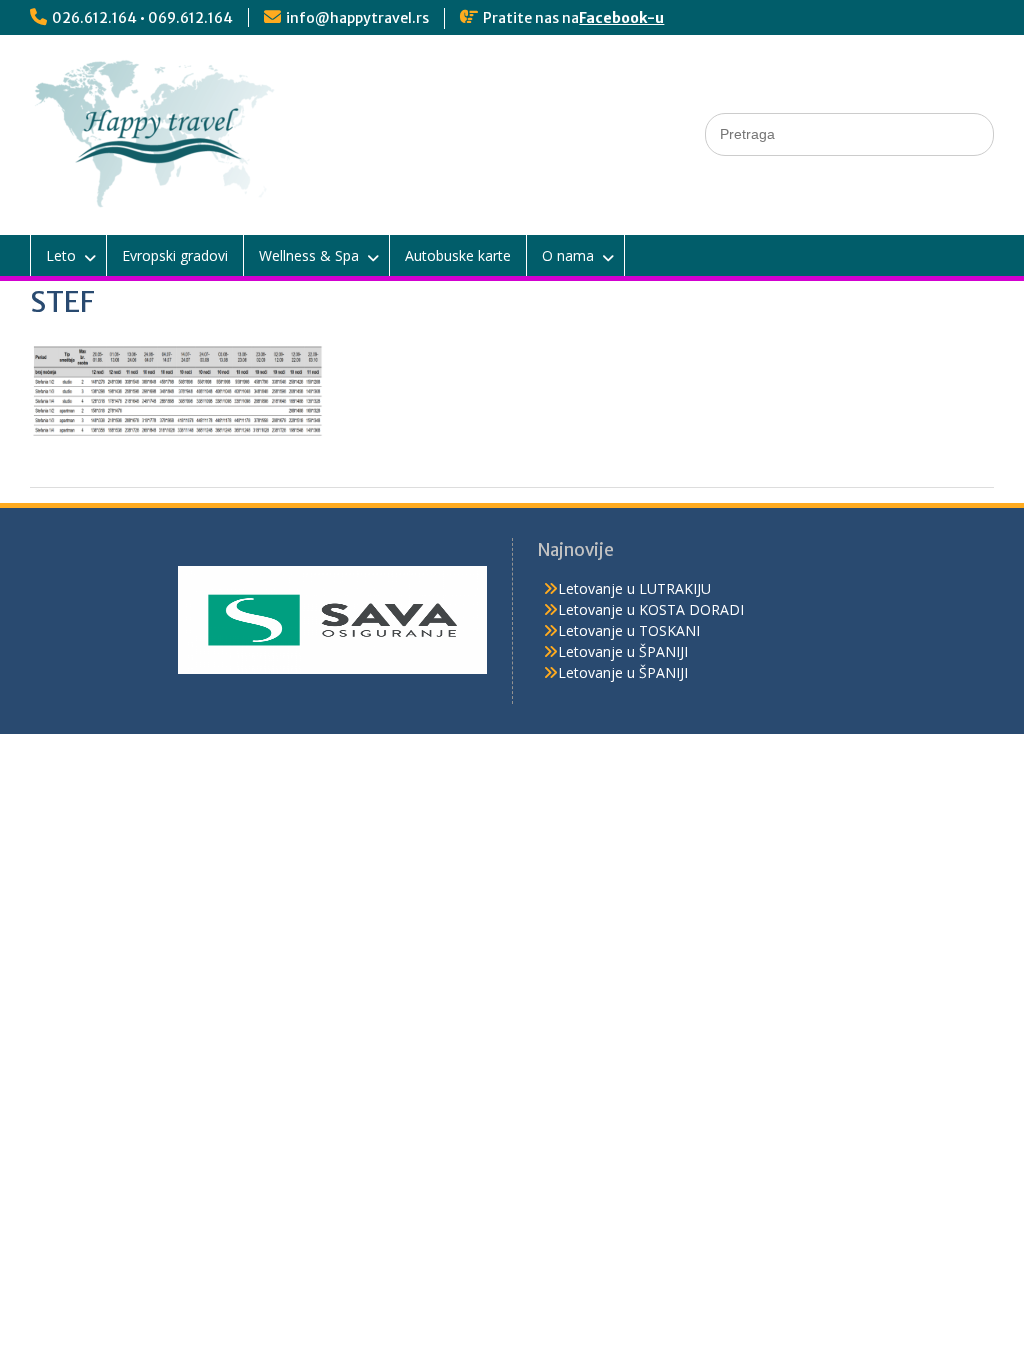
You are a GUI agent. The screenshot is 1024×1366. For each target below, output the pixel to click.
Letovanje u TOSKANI (629, 630)
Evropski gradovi (175, 255)
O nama (568, 255)
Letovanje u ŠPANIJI (623, 651)
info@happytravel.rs (357, 18)
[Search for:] (849, 133)
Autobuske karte (458, 255)
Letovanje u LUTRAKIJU (634, 588)
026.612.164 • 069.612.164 (142, 18)
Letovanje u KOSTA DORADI (651, 609)
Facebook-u (621, 18)
